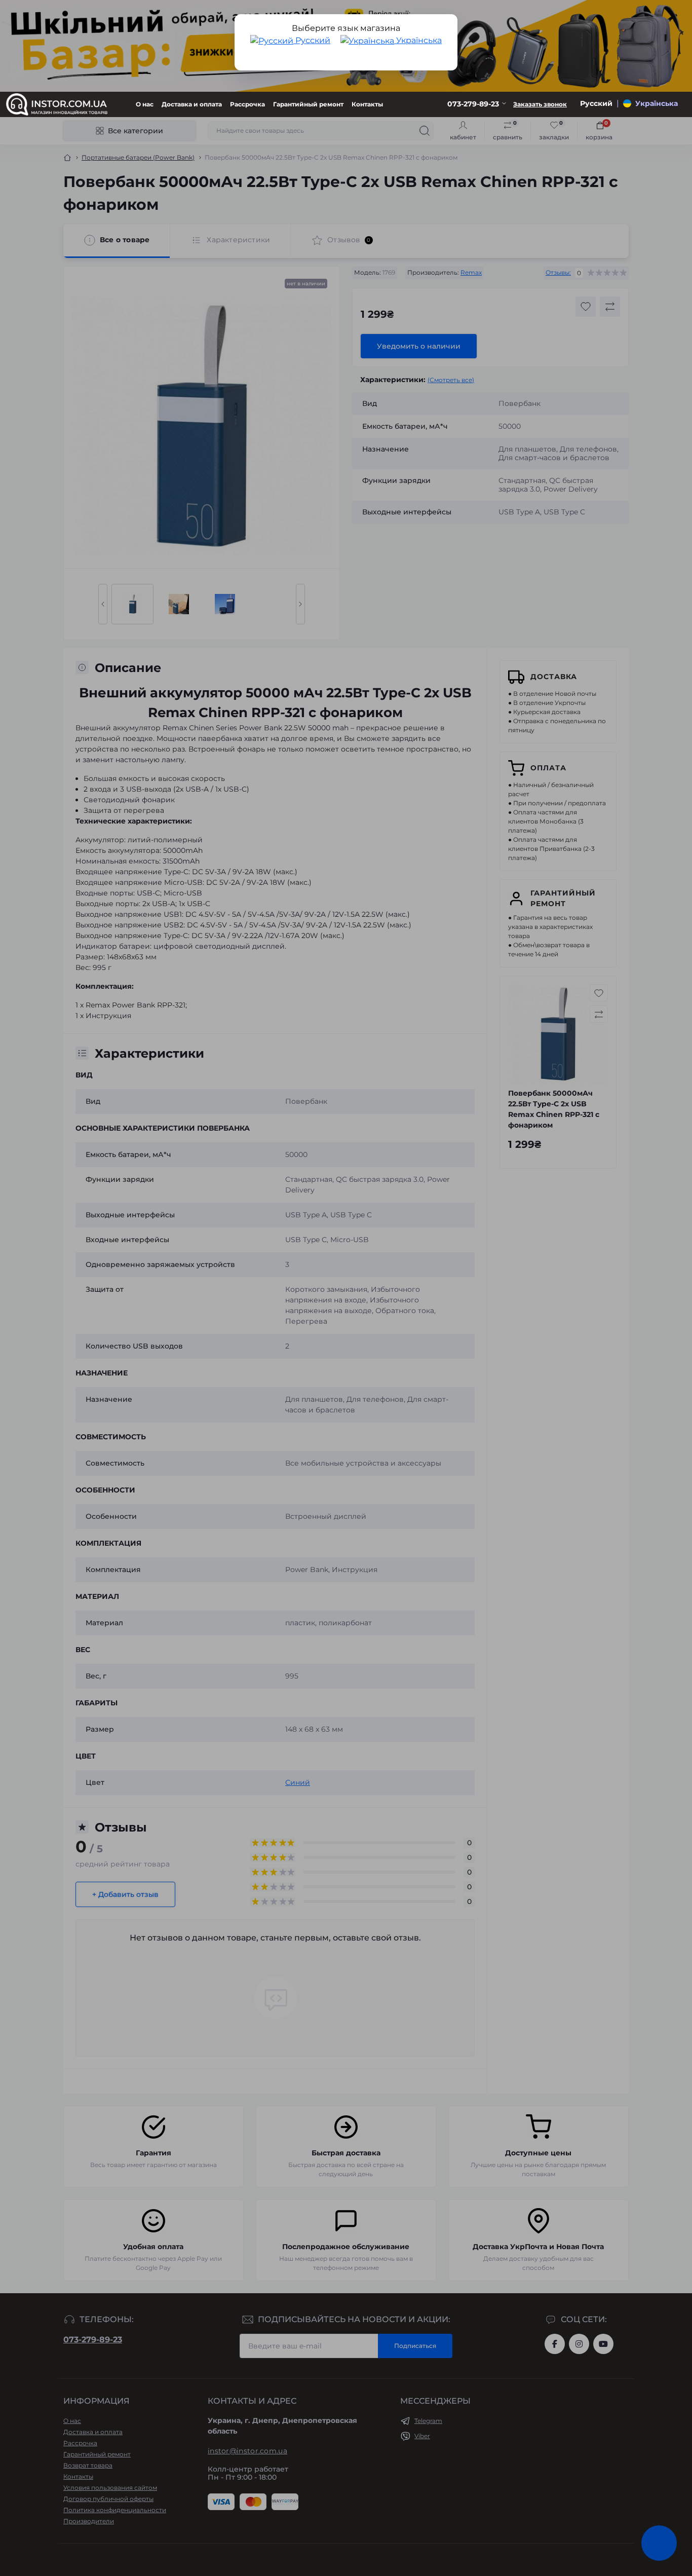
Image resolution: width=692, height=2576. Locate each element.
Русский (312, 40)
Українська (418, 40)
